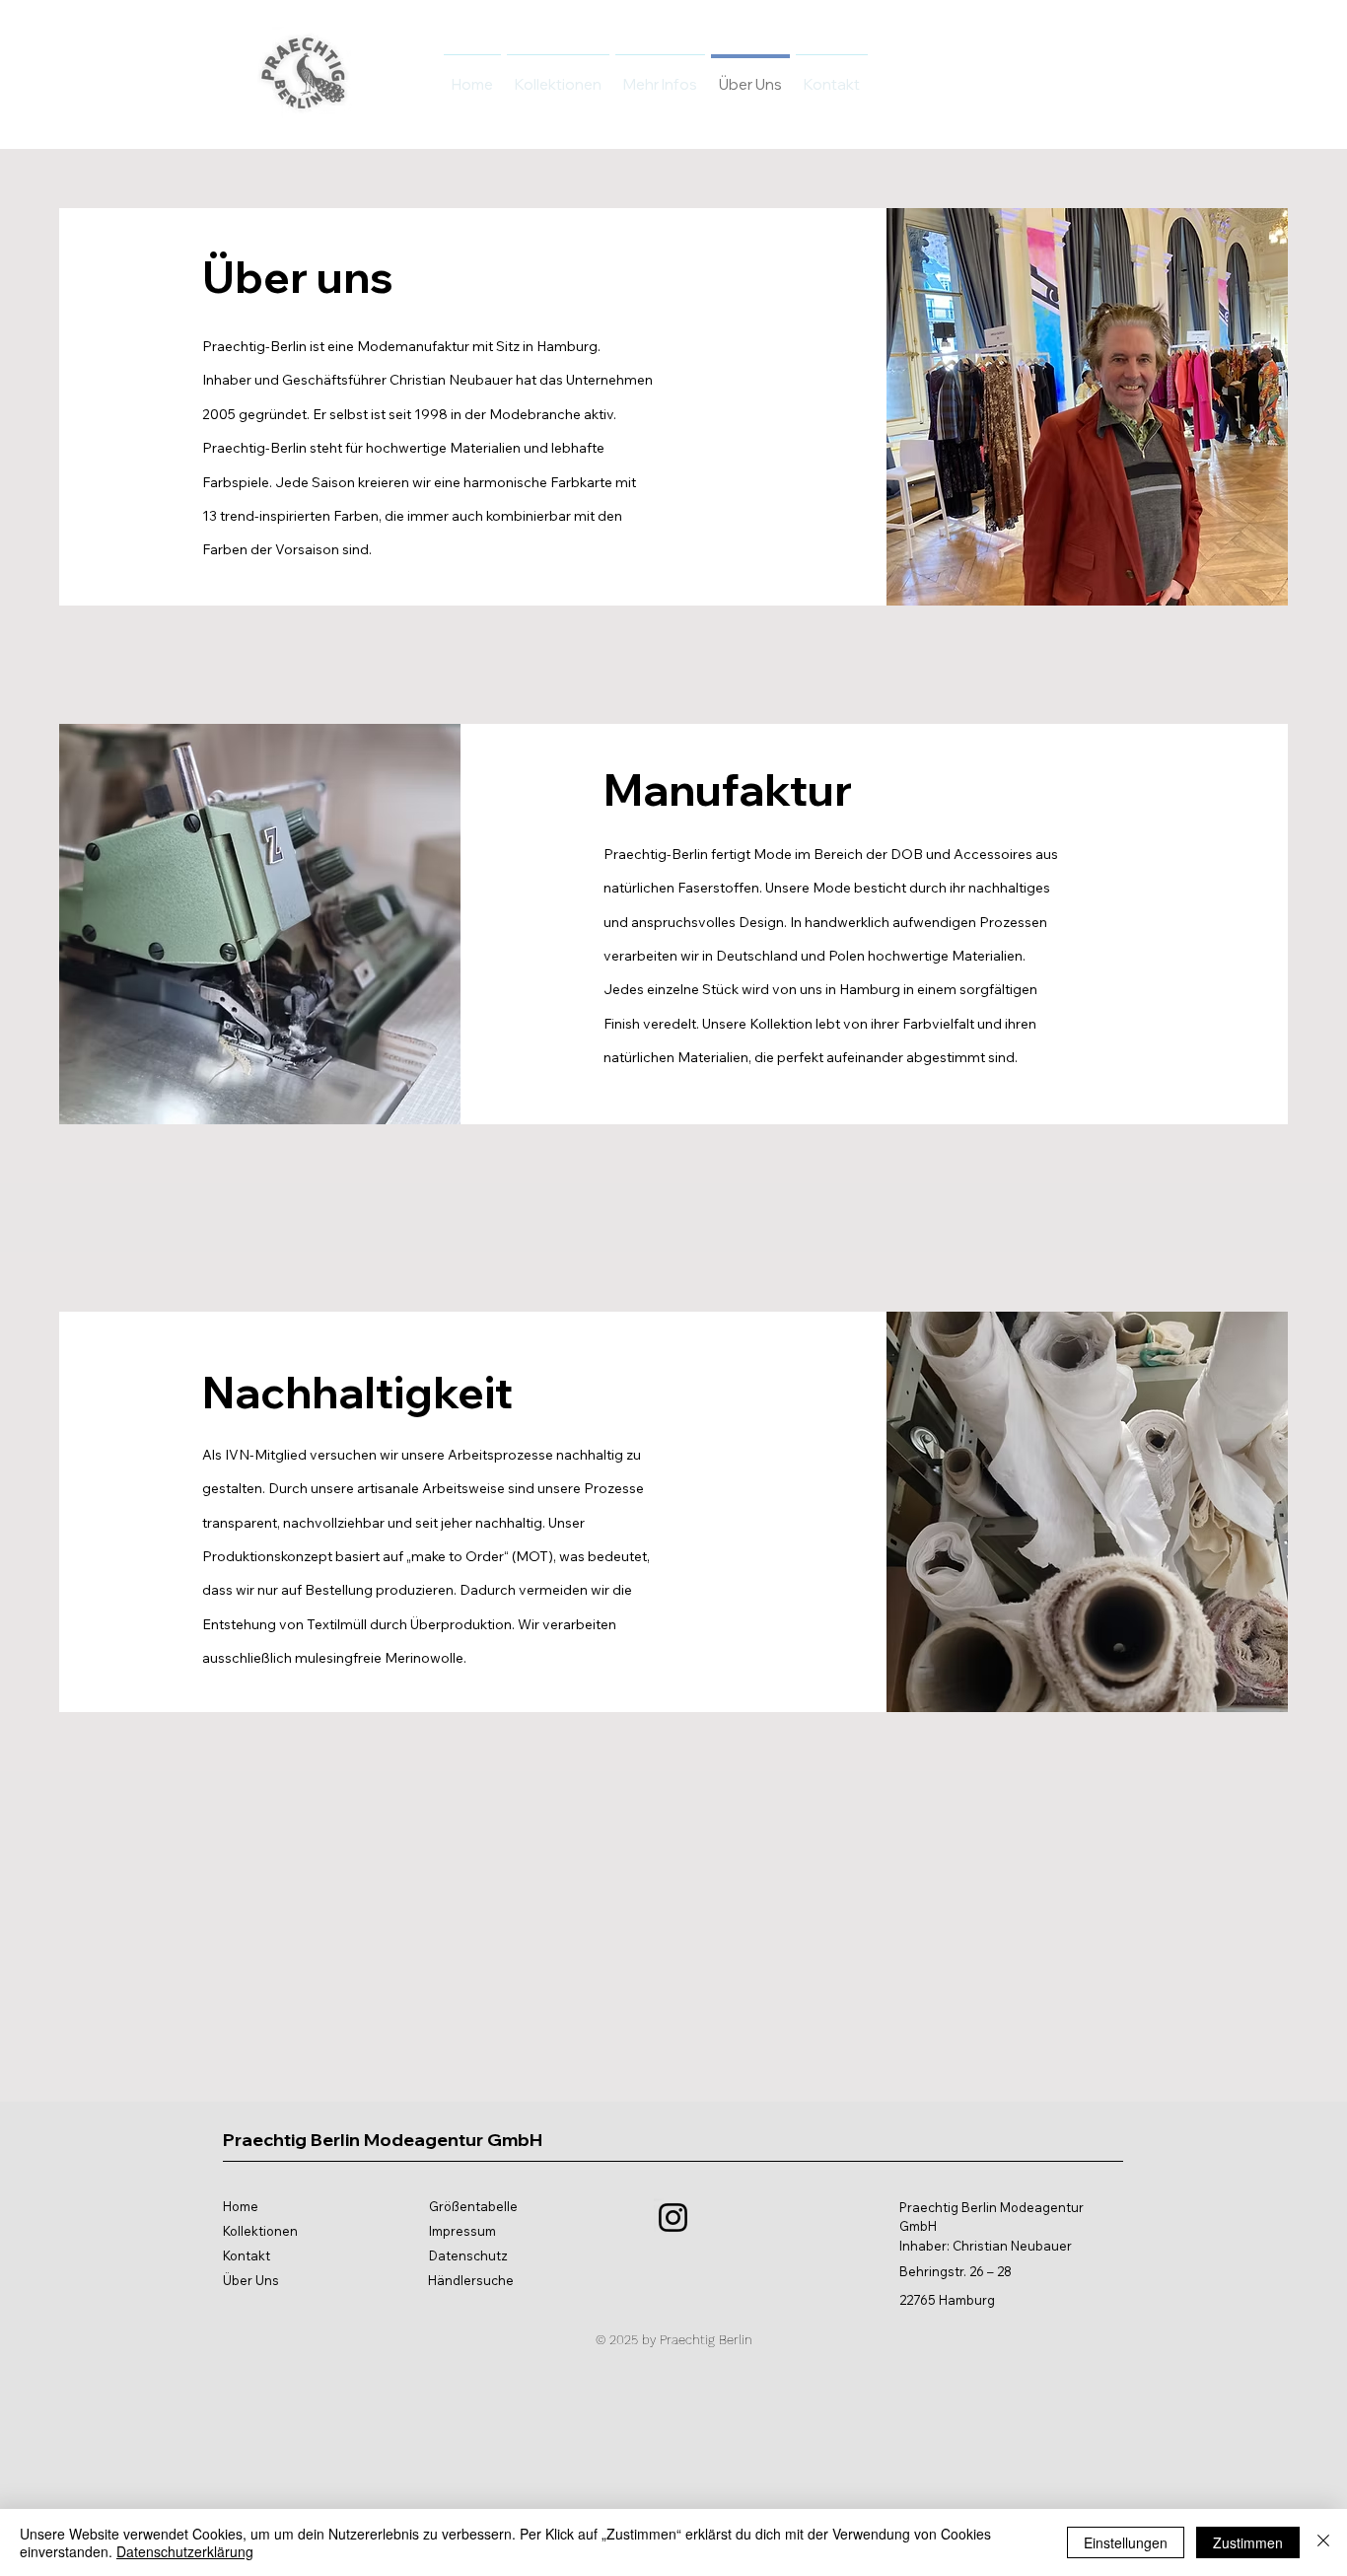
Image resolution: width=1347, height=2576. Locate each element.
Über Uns (251, 2280)
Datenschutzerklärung (185, 2551)
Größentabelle (473, 2206)
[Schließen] (1323, 2542)
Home (241, 2206)
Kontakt (247, 2255)
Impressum (462, 2231)
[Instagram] (673, 2218)
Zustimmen (1248, 2542)
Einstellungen (1126, 2542)
